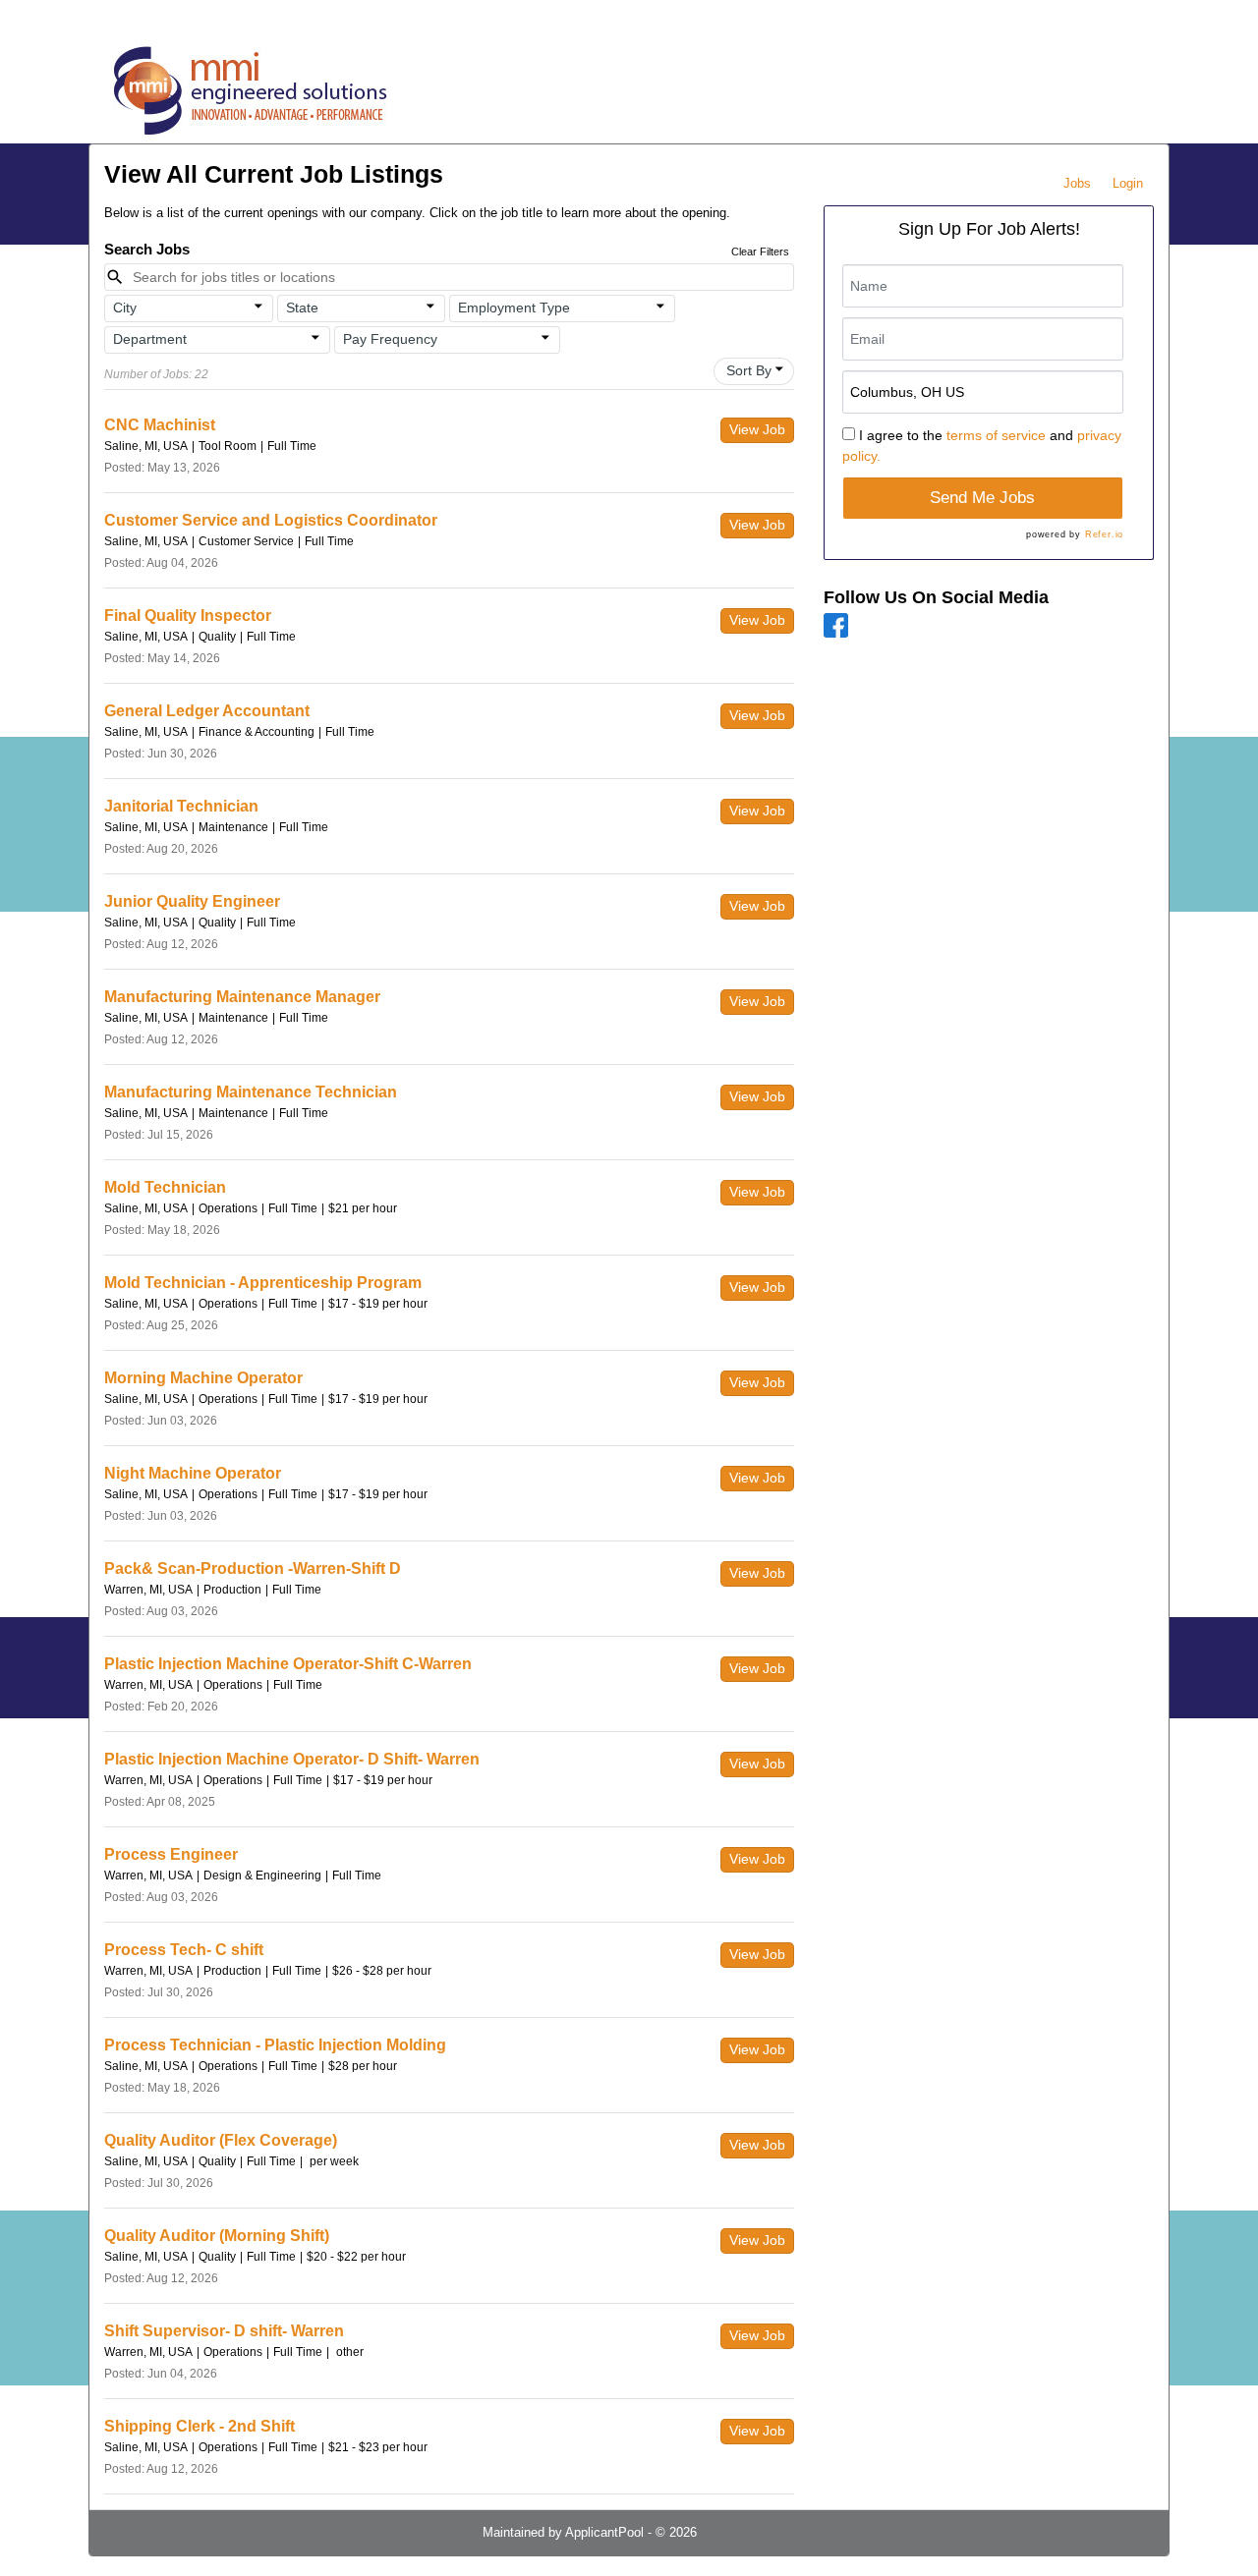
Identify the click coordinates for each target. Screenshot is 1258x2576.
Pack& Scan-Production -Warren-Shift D (253, 1568)
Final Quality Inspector (188, 616)
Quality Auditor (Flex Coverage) (221, 2140)
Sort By (749, 370)
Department (150, 339)
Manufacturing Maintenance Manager (242, 997)
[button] (189, 308)
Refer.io (1104, 534)
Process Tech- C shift (184, 1950)
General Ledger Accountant (207, 711)
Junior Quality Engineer (192, 901)
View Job (757, 429)
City (125, 308)
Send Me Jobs (982, 498)
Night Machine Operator (193, 1473)
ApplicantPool (604, 2532)
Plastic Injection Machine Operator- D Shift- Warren (292, 1759)
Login (1128, 183)
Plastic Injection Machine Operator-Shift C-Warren (288, 1664)
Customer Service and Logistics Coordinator (271, 520)
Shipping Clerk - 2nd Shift (200, 2426)
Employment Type (514, 308)
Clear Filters (760, 252)
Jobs (1077, 183)
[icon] (258, 307)
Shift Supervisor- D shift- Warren (224, 2331)
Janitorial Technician (181, 806)
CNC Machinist (160, 425)
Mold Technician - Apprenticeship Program (263, 1283)
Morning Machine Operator (203, 1378)
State (302, 308)
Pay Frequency (390, 339)
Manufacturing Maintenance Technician (251, 1092)
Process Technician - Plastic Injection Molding (275, 2045)
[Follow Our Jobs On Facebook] (836, 624)
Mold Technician (165, 1187)
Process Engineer (171, 1854)
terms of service (996, 435)
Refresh (754, 2532)
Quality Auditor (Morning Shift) (217, 2236)
